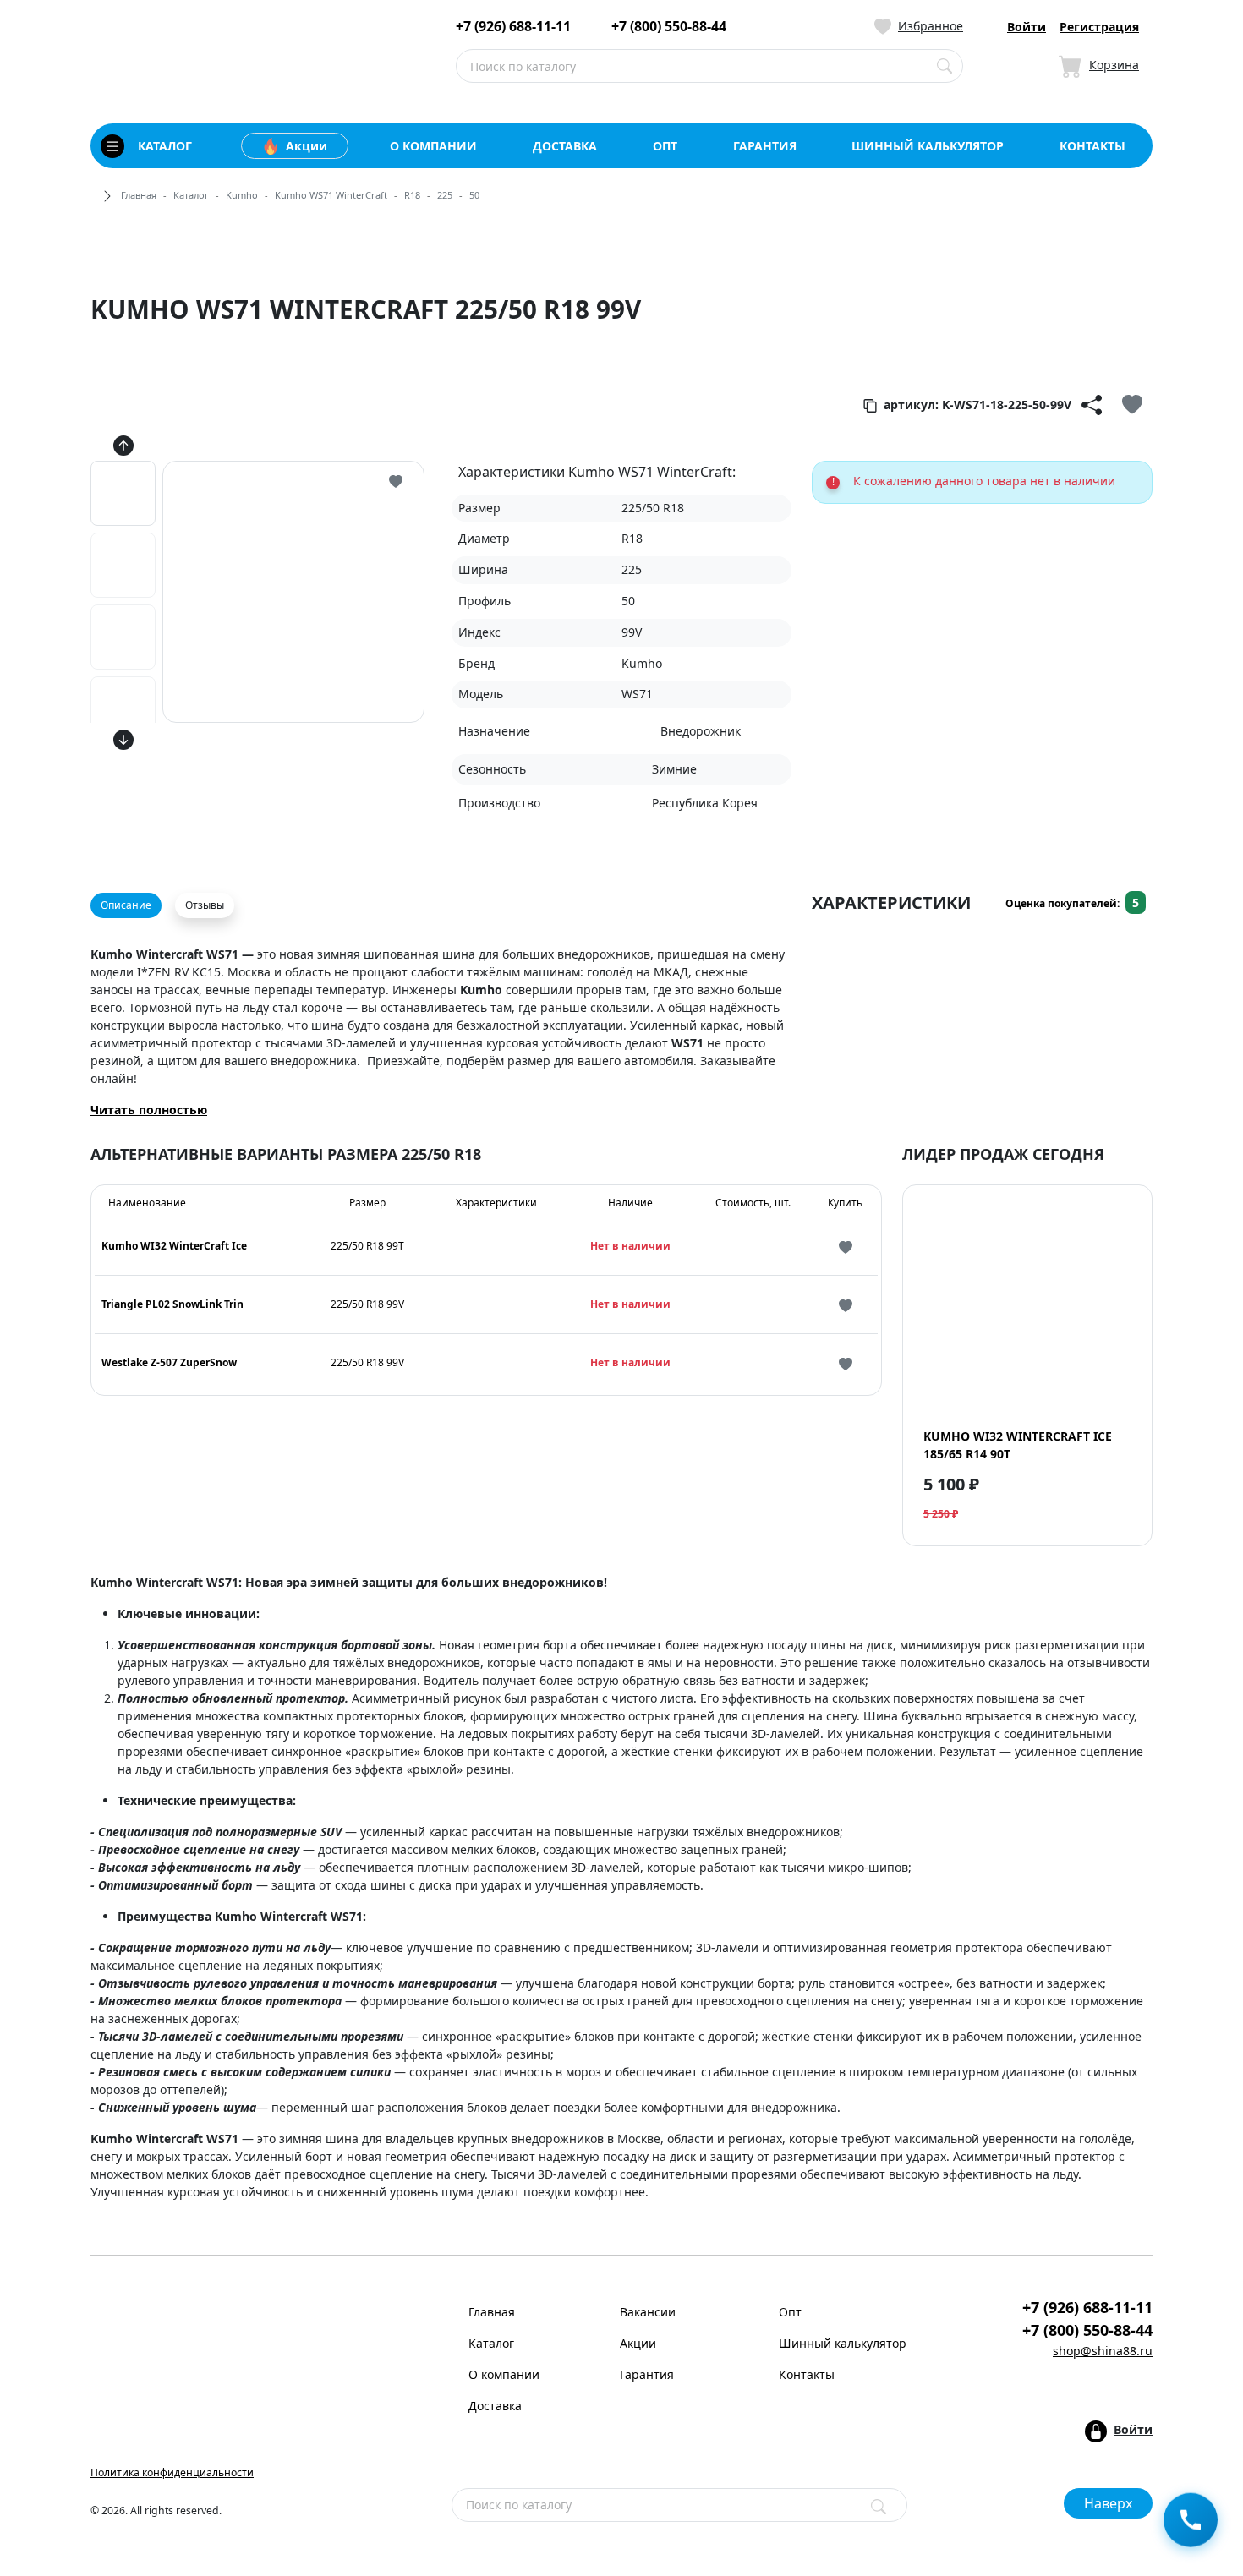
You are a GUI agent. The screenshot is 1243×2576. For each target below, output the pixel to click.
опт (665, 146)
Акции (307, 146)
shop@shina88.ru (1103, 2351)
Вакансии (648, 2312)
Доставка (495, 2406)
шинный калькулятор (928, 146)
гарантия (765, 146)
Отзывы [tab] (205, 905)
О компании (504, 2374)
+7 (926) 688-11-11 (513, 27)
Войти (1027, 27)
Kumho (242, 195)
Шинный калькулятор (843, 2343)
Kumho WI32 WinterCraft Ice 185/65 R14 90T (1018, 1445)
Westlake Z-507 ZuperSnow (169, 1362)
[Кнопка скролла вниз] (123, 739)
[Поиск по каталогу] (945, 66)
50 (474, 195)
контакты (1092, 146)
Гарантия (647, 2374)
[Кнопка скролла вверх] (123, 445)
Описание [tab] (126, 905)
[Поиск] (879, 2507)
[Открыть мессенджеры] (1191, 2523)
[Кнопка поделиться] (1092, 405)
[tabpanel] (441, 1042)
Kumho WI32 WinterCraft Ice (174, 1246)
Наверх (1108, 2503)
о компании (433, 146)
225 (445, 195)
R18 (412, 195)
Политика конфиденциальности (172, 2472)
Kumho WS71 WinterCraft (331, 195)
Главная (139, 195)
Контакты (807, 2374)
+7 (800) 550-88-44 (669, 27)
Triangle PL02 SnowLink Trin (172, 1304)
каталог (165, 146)
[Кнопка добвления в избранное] (1132, 405)
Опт (790, 2312)
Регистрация (1099, 27)
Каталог (191, 195)
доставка (565, 146)
